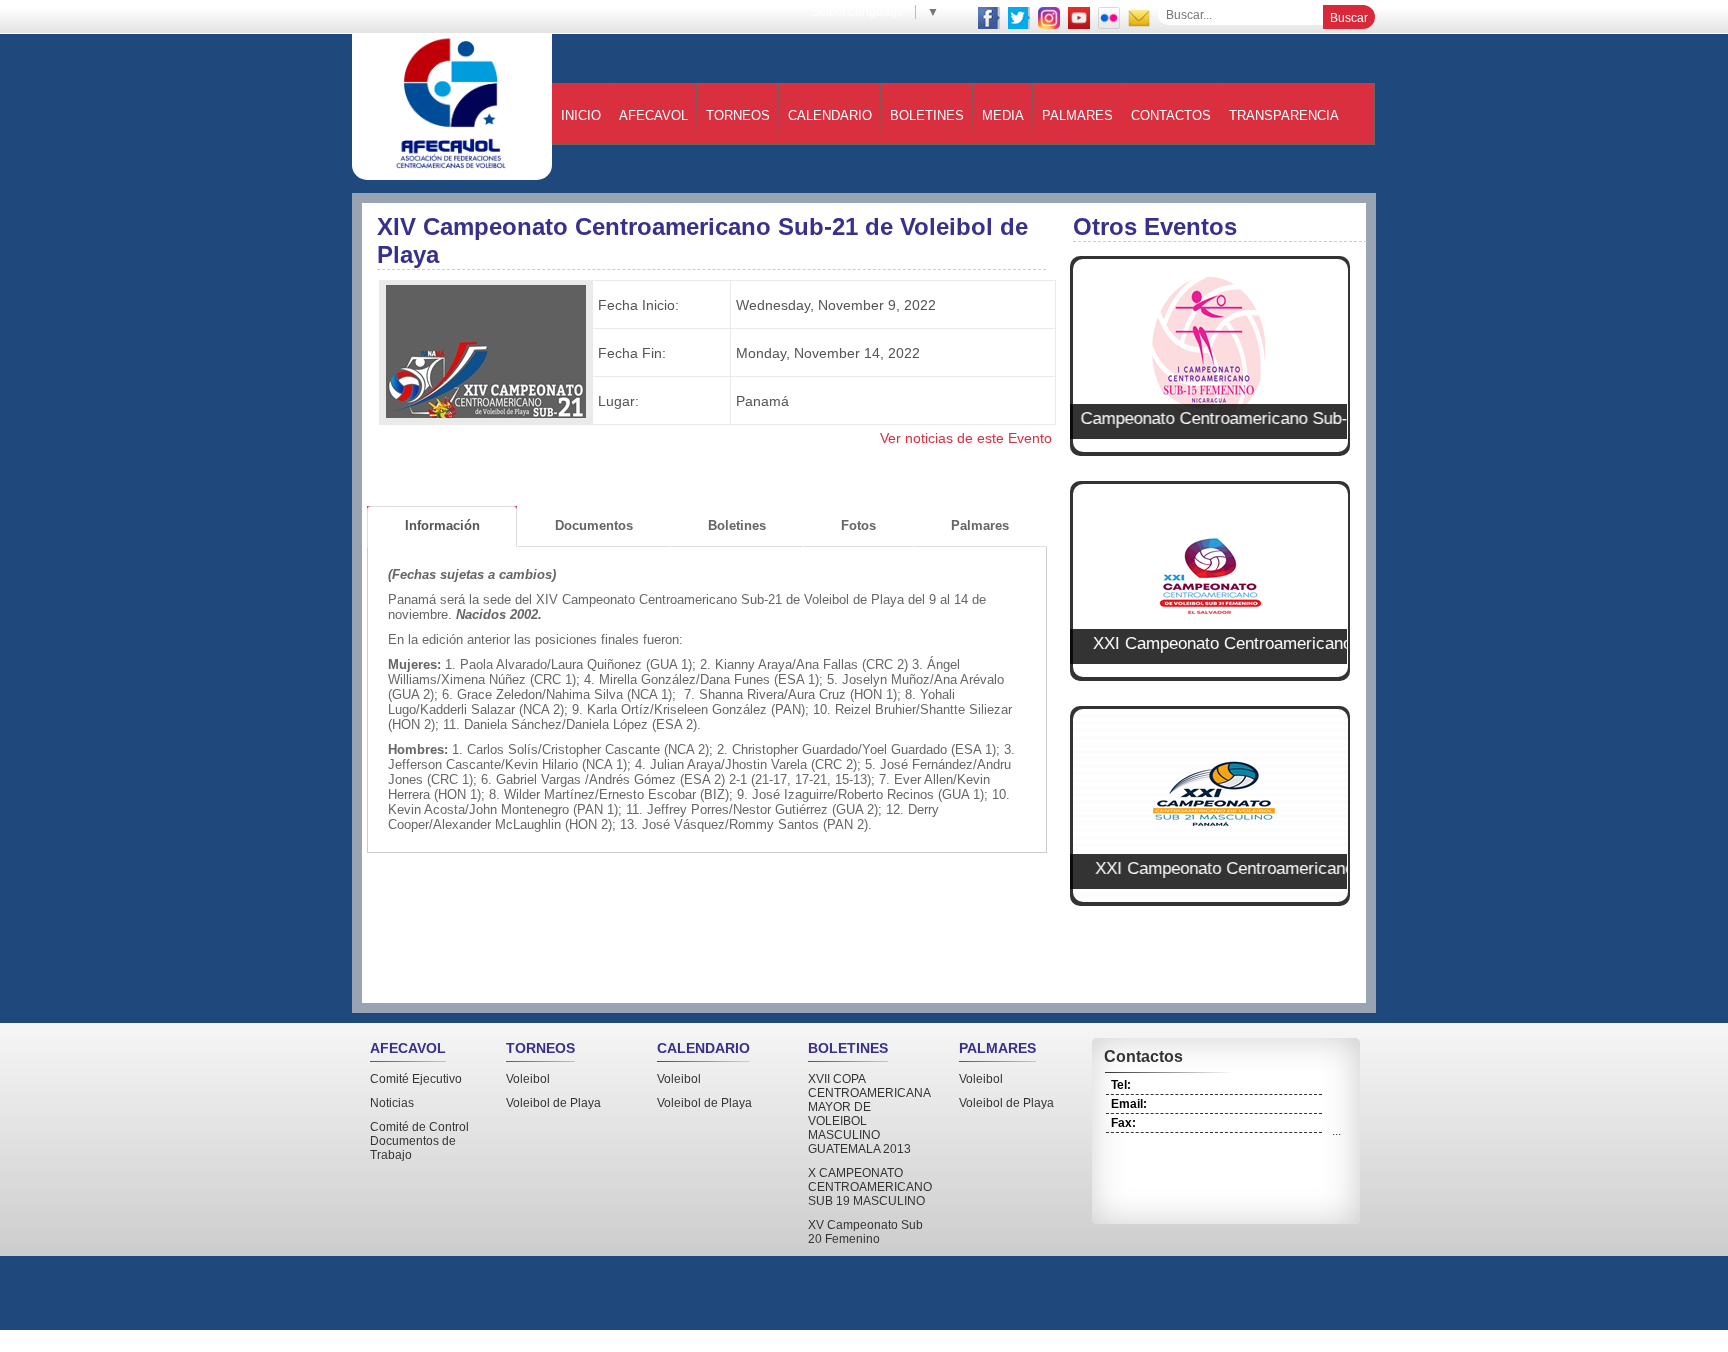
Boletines (927, 115)
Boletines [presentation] (737, 525)
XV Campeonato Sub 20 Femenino (865, 1232)
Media (1003, 115)
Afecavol (653, 115)
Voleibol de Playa (553, 1103)
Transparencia (1284, 115)
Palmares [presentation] (980, 525)
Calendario (830, 115)
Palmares (1077, 115)
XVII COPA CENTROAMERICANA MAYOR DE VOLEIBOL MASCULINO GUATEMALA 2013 (869, 1114)
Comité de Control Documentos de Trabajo (419, 1141)
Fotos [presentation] (858, 525)
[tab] (442, 526)
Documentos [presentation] (594, 525)
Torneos (738, 115)
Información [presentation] (442, 525)
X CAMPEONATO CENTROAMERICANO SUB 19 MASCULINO (870, 1187)
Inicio (581, 115)
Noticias (392, 1103)
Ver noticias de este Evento (966, 438)
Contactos (1171, 115)
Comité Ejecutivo (416, 1079)
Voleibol (528, 1079)
